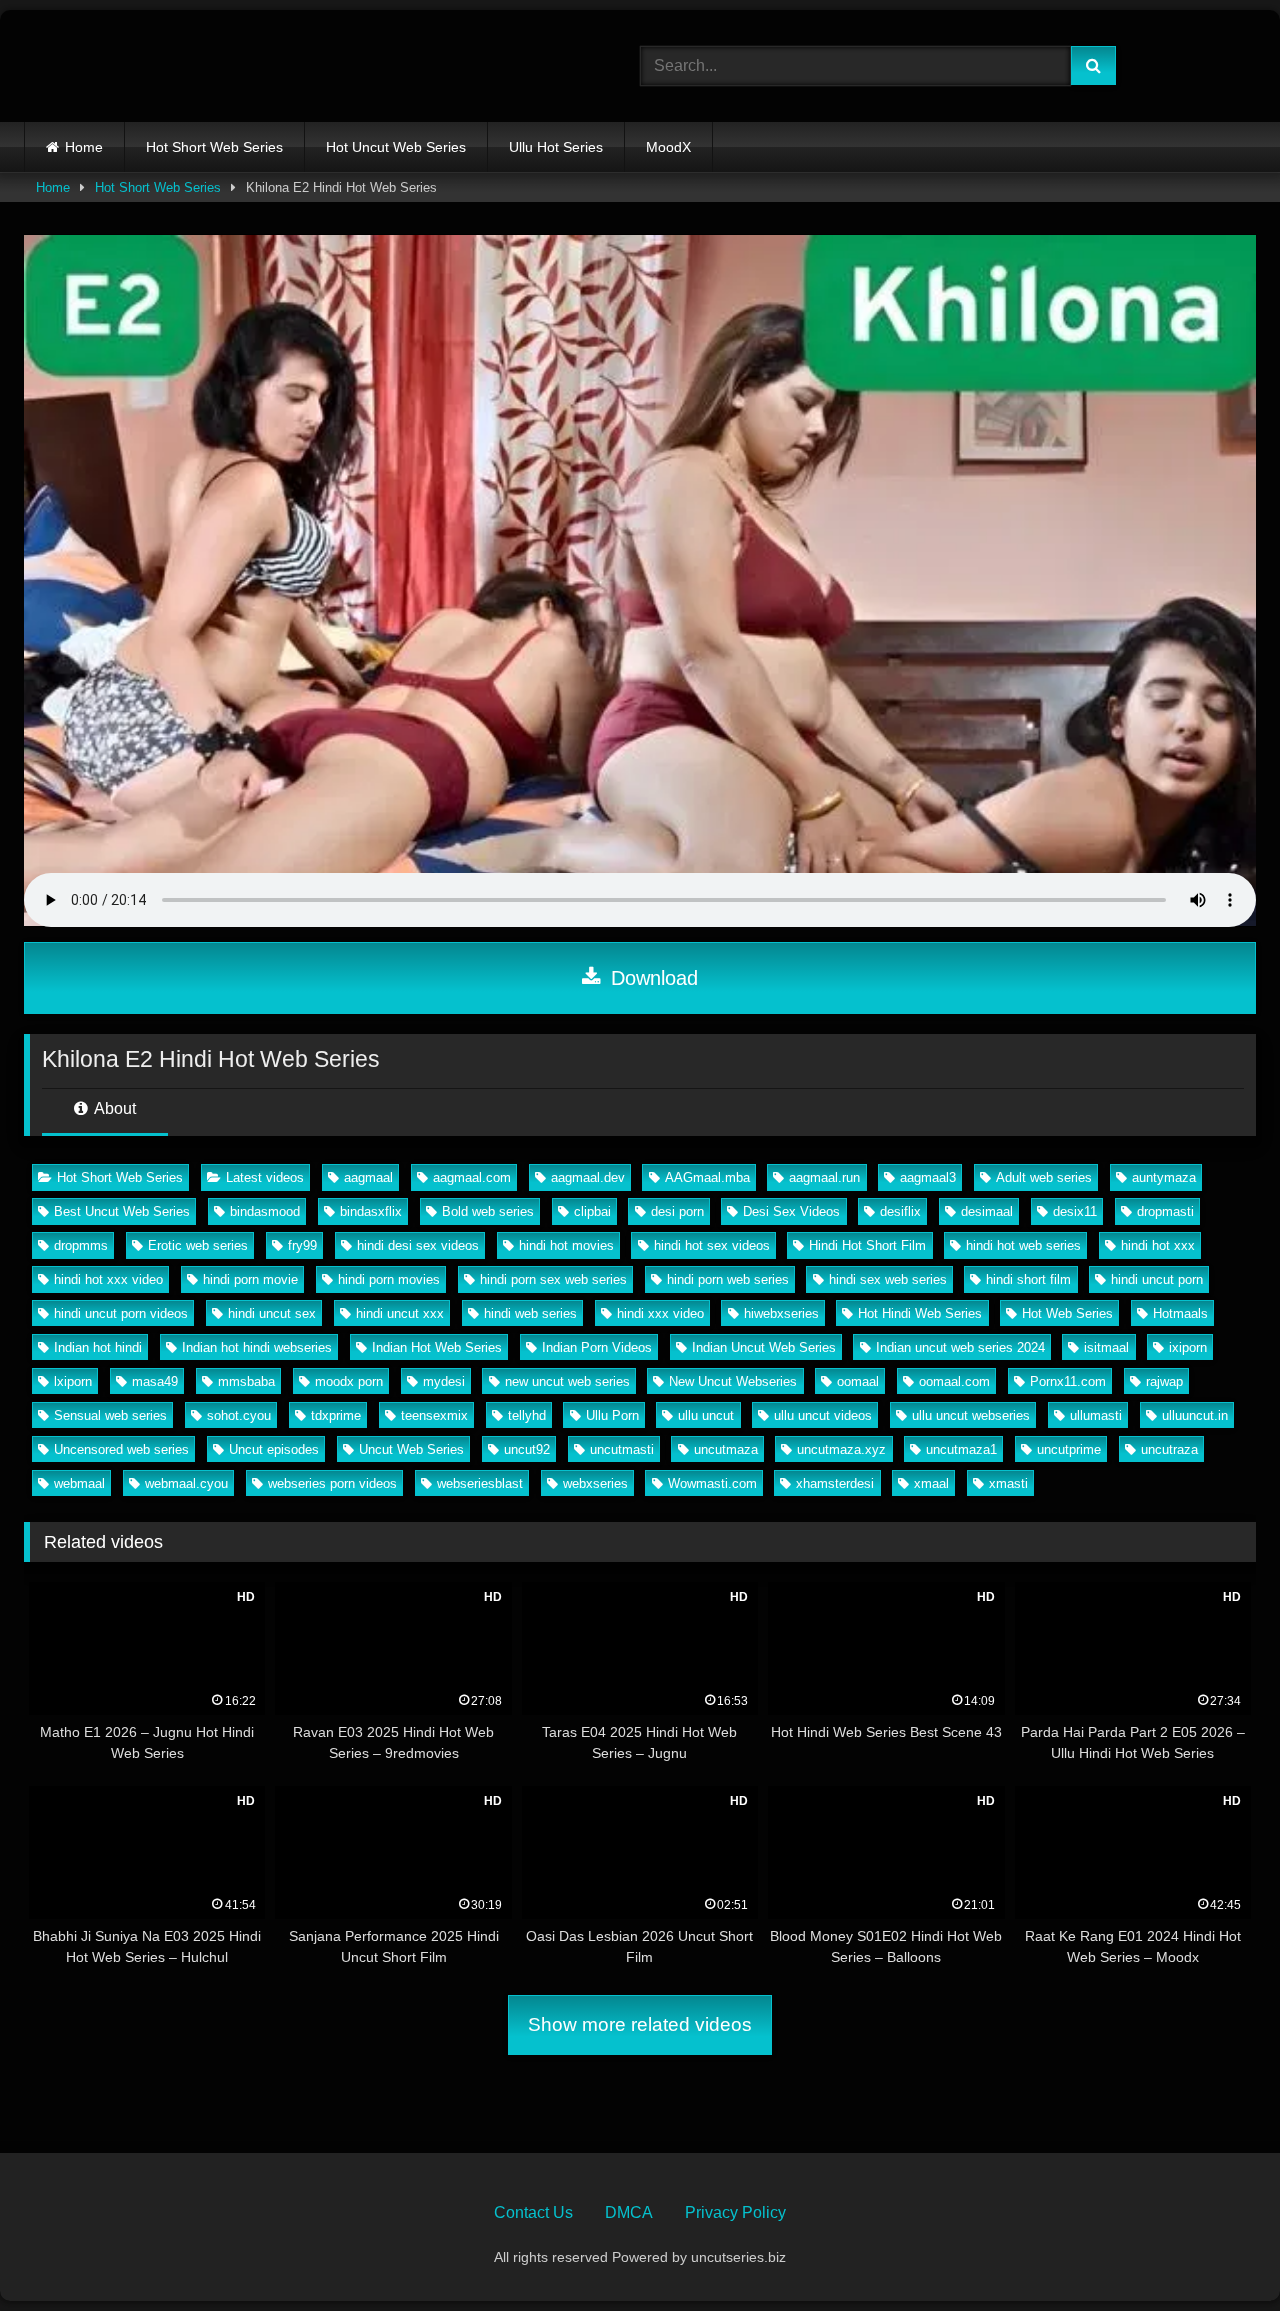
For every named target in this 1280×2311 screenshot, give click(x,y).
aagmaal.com (472, 1177)
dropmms (81, 1245)
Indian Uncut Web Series (764, 1347)
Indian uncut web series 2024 (960, 1347)
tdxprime (336, 1415)
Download (651, 978)
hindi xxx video (660, 1313)
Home (84, 147)
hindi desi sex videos (418, 1245)
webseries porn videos (332, 1483)
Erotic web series (198, 1245)
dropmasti (1165, 1211)
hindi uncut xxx (400, 1313)
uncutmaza (726, 1449)
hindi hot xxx (1158, 1245)
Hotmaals (1180, 1313)
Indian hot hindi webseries (257, 1347)
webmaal (79, 1483)
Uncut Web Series (411, 1449)
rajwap (1164, 1381)
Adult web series (1044, 1177)
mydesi (444, 1381)
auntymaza (1164, 1177)
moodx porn (349, 1381)
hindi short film (1028, 1279)
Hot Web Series (1067, 1313)
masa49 (155, 1381)
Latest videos (265, 1177)
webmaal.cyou (186, 1483)
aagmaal (368, 1177)
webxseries (595, 1483)
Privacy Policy (735, 2212)
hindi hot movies (566, 1245)
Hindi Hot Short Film (867, 1245)
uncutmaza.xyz (841, 1449)
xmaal (931, 1483)
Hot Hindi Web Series (920, 1313)
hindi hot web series (1023, 1245)
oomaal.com (954, 1381)
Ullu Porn (612, 1415)
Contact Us (533, 2212)
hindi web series (530, 1313)
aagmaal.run (824, 1177)
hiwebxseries (781, 1313)
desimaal (987, 1211)
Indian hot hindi (98, 1347)
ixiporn (1188, 1347)
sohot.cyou (239, 1415)
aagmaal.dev (588, 1177)
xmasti (1008, 1483)
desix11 (1075, 1211)
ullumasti (1096, 1415)
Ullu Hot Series (556, 147)
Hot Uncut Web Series (396, 147)
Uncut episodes (274, 1449)
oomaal (858, 1381)
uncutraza (1169, 1449)
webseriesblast (480, 1483)
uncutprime (1069, 1449)
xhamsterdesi (835, 1483)
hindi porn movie (250, 1279)
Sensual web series (110, 1415)
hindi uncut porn (1157, 1279)
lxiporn (73, 1381)
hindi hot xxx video (108, 1279)
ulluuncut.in (1195, 1415)
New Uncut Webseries (733, 1381)
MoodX (668, 147)
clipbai (592, 1211)
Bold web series (488, 1211)
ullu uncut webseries (971, 1415)
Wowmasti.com (712, 1483)
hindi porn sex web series (553, 1279)
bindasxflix (371, 1211)
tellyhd (527, 1415)
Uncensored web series (121, 1449)
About (113, 1108)
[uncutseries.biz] (186, 66)
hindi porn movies (389, 1279)
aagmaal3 (928, 1177)
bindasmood (265, 1211)
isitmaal (1106, 1347)
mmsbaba (246, 1381)
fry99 (302, 1245)
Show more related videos (640, 2024)
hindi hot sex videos (712, 1245)
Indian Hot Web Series (437, 1347)
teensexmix (434, 1415)
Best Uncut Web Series (122, 1211)
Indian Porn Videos (597, 1347)
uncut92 (527, 1449)
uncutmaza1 (961, 1449)
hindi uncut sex (272, 1313)
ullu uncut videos (823, 1415)
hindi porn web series (728, 1279)
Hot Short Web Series (214, 147)
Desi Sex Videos (791, 1211)
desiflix (900, 1211)
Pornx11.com (1068, 1381)
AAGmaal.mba (707, 1177)
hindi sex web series (888, 1279)
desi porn (677, 1211)
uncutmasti (622, 1449)
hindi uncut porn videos (121, 1313)
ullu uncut (706, 1415)
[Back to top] (1218, 2251)
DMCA (629, 2212)
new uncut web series (567, 1381)
